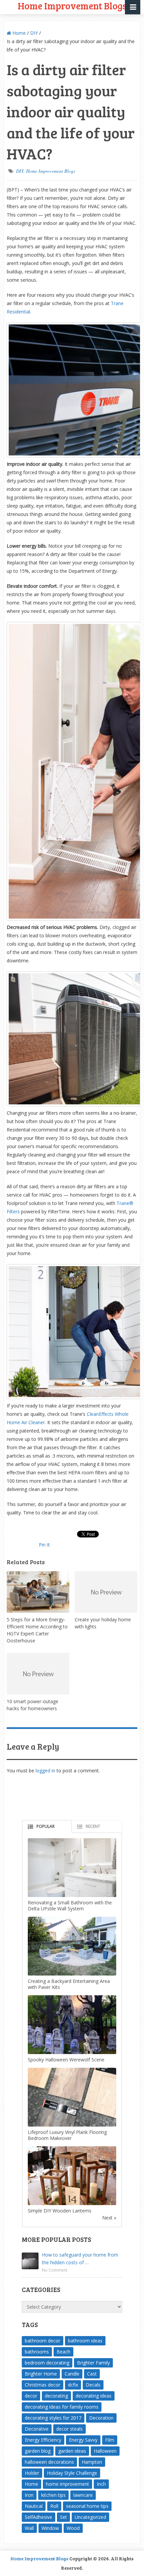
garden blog (38, 2451)
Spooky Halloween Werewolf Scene (66, 2060)
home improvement (67, 2484)
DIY (34, 33)
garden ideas (72, 2451)
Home (18, 33)
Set (63, 2517)
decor (31, 2396)
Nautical (34, 2506)
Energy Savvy (83, 2440)
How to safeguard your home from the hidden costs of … (80, 2259)
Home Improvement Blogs (51, 171)
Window (50, 2528)
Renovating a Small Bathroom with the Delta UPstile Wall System (70, 1906)
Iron (29, 2495)
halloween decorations (49, 2462)
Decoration (101, 2418)
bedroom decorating (47, 2363)
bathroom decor (43, 2341)
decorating (56, 2396)
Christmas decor (43, 2385)
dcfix (73, 2385)
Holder (32, 2473)
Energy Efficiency (43, 2440)
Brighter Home (41, 2374)
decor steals (69, 2429)
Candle (72, 2374)
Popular (46, 1826)
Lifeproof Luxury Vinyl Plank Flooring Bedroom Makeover (67, 2135)
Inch (101, 2484)
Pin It (44, 1545)
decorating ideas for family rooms (62, 2407)
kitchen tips (53, 2495)
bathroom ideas (85, 2341)
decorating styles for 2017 (53, 2418)
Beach (63, 2352)
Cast (92, 2374)
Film (110, 2440)
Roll (54, 2506)
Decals (93, 2385)
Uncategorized (90, 2517)
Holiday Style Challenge (72, 2473)
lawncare (83, 2495)
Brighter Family (93, 2363)
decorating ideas (94, 2396)
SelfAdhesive (39, 2517)
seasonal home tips (87, 2506)
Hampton (92, 2462)
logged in (45, 1771)
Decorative (37, 2429)
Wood (73, 2528)
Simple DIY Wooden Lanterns (60, 2211)
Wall (29, 2528)
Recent (93, 1826)
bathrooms (37, 2352)
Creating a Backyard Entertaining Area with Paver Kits (69, 1984)
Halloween (105, 2451)
